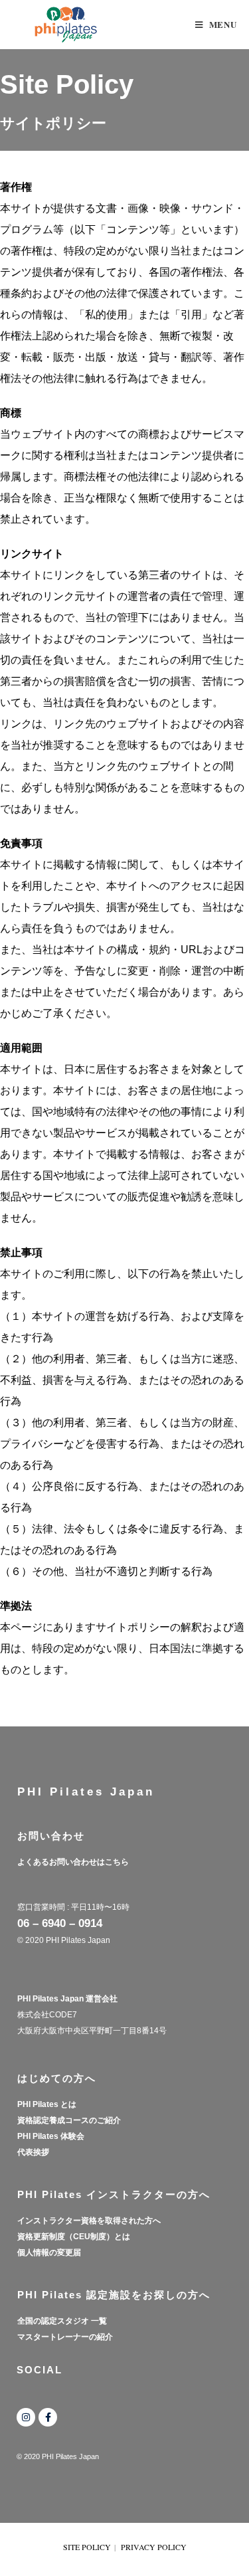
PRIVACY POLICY (154, 2547)
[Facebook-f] (48, 2417)
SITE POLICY (87, 2547)
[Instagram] (26, 2417)
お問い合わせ (51, 1836)
